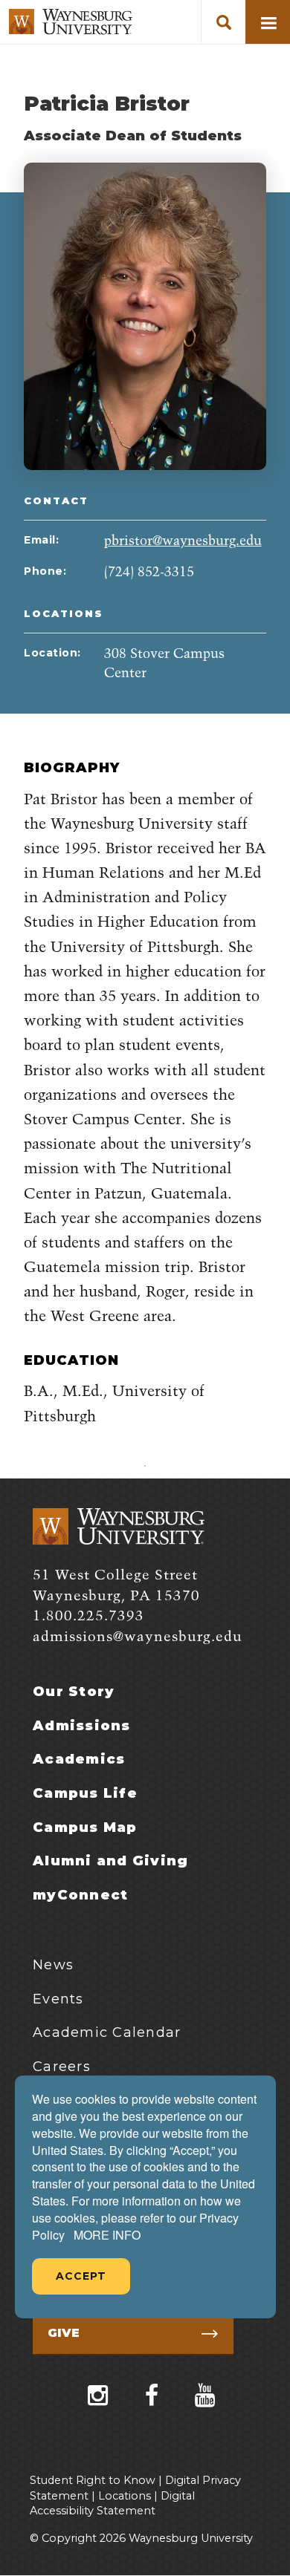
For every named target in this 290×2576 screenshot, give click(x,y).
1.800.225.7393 (88, 1616)
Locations (125, 2496)
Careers (62, 2067)
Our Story (74, 1692)
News (53, 1965)
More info (107, 2235)
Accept (81, 2276)
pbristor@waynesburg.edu (183, 541)
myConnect (80, 1895)
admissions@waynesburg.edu (138, 1637)
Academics (79, 1759)
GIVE (64, 2333)
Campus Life (85, 1793)
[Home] (71, 22)
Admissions (82, 1726)
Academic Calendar (107, 2032)
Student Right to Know (93, 2480)
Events (58, 1999)
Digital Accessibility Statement (112, 2504)
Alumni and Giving (110, 1861)
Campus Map (85, 1827)
